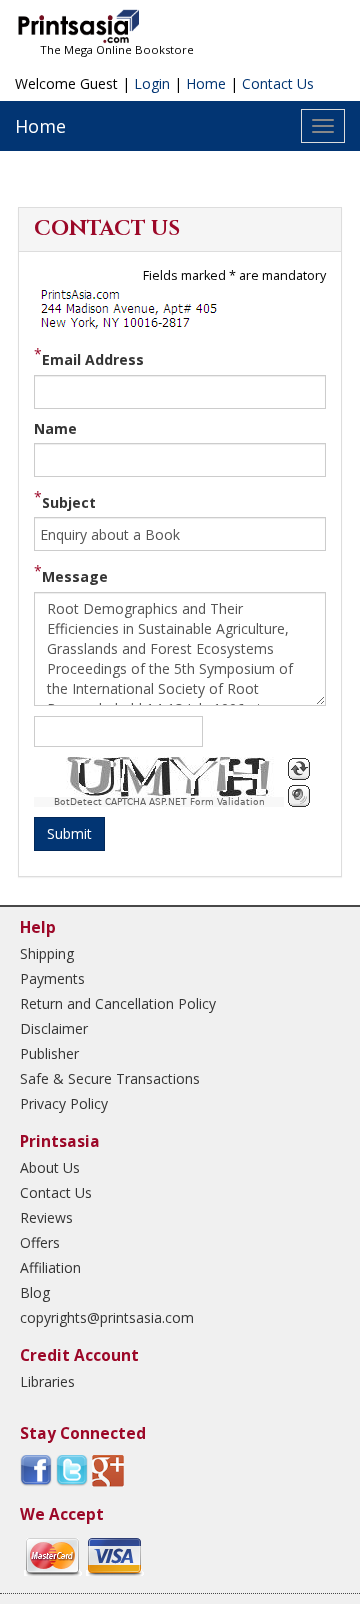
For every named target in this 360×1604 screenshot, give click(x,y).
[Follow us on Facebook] (36, 1469)
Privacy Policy (64, 1103)
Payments (52, 978)
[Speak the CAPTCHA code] (299, 796)
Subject (69, 502)
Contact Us (278, 83)
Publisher (49, 1053)
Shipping (47, 953)
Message (75, 576)
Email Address (93, 359)
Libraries (47, 1381)
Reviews (46, 1217)
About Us (50, 1167)
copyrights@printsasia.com (107, 1317)
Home (206, 83)
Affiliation (50, 1267)
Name (55, 428)
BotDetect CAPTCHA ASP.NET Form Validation (159, 802)
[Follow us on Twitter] (72, 1469)
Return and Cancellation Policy (118, 1003)
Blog (35, 1292)
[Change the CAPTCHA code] (299, 769)
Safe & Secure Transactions (110, 1078)
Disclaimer (54, 1028)
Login (152, 83)
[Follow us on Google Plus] (108, 1469)
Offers (40, 1242)
